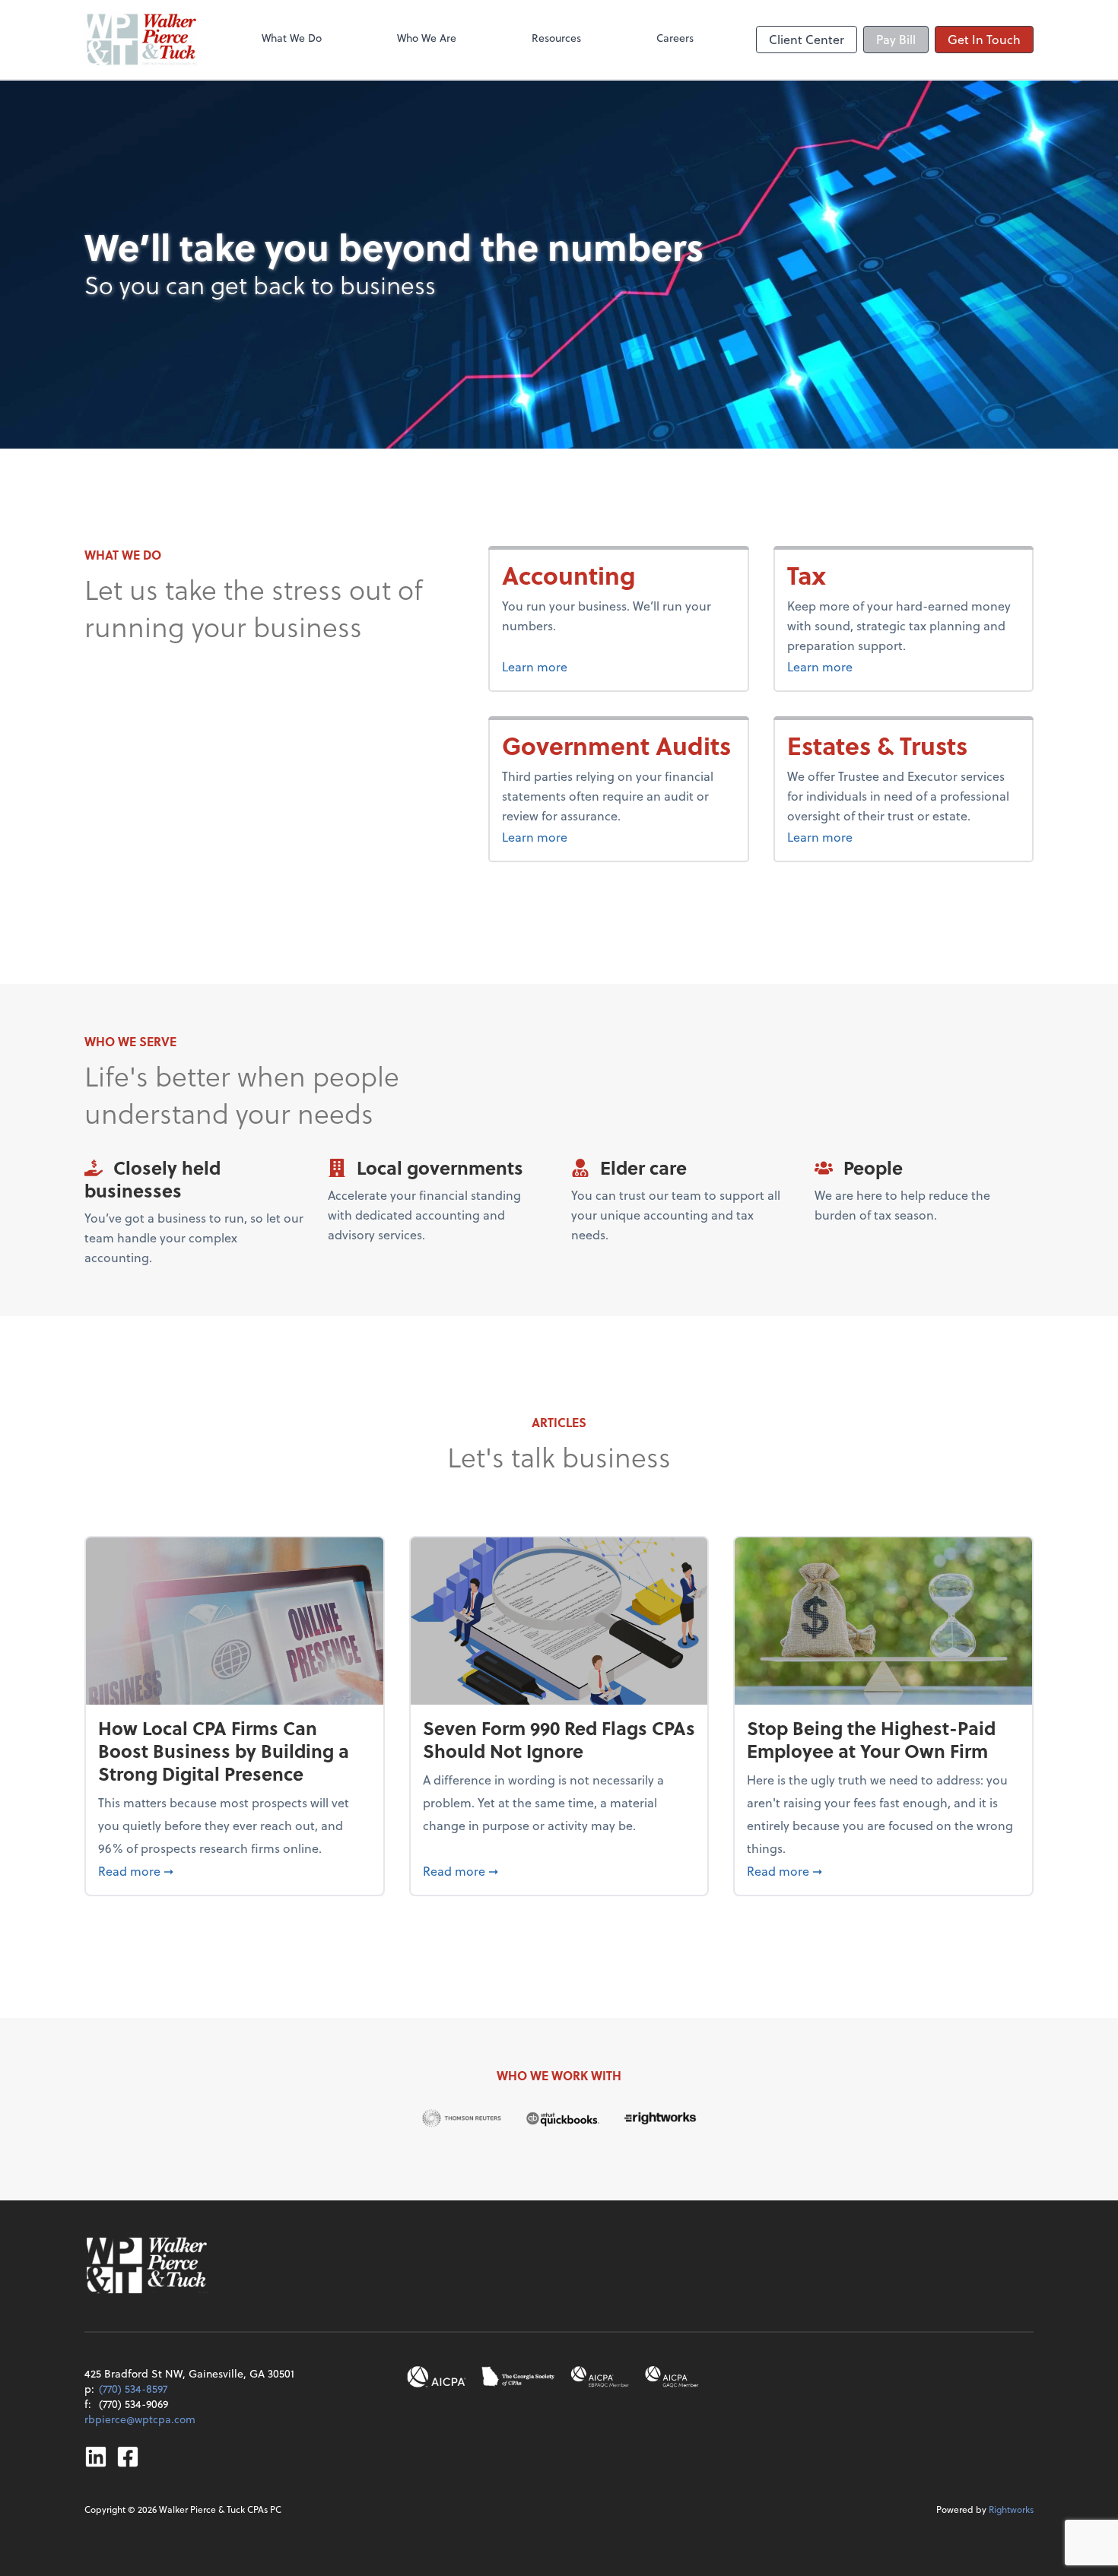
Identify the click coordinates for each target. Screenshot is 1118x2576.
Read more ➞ (235, 1870)
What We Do (292, 38)
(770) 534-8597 (133, 2389)
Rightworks (1011, 2509)
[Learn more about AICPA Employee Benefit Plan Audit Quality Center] (600, 2377)
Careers (675, 38)
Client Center (807, 39)
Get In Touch (984, 39)
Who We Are (427, 38)
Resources (556, 38)
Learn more (587, 666)
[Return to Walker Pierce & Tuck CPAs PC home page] (142, 40)
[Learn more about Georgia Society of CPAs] (518, 2377)
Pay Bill (896, 39)
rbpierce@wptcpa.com (140, 2419)
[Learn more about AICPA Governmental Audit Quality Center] (672, 2377)
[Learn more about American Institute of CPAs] (437, 2377)
